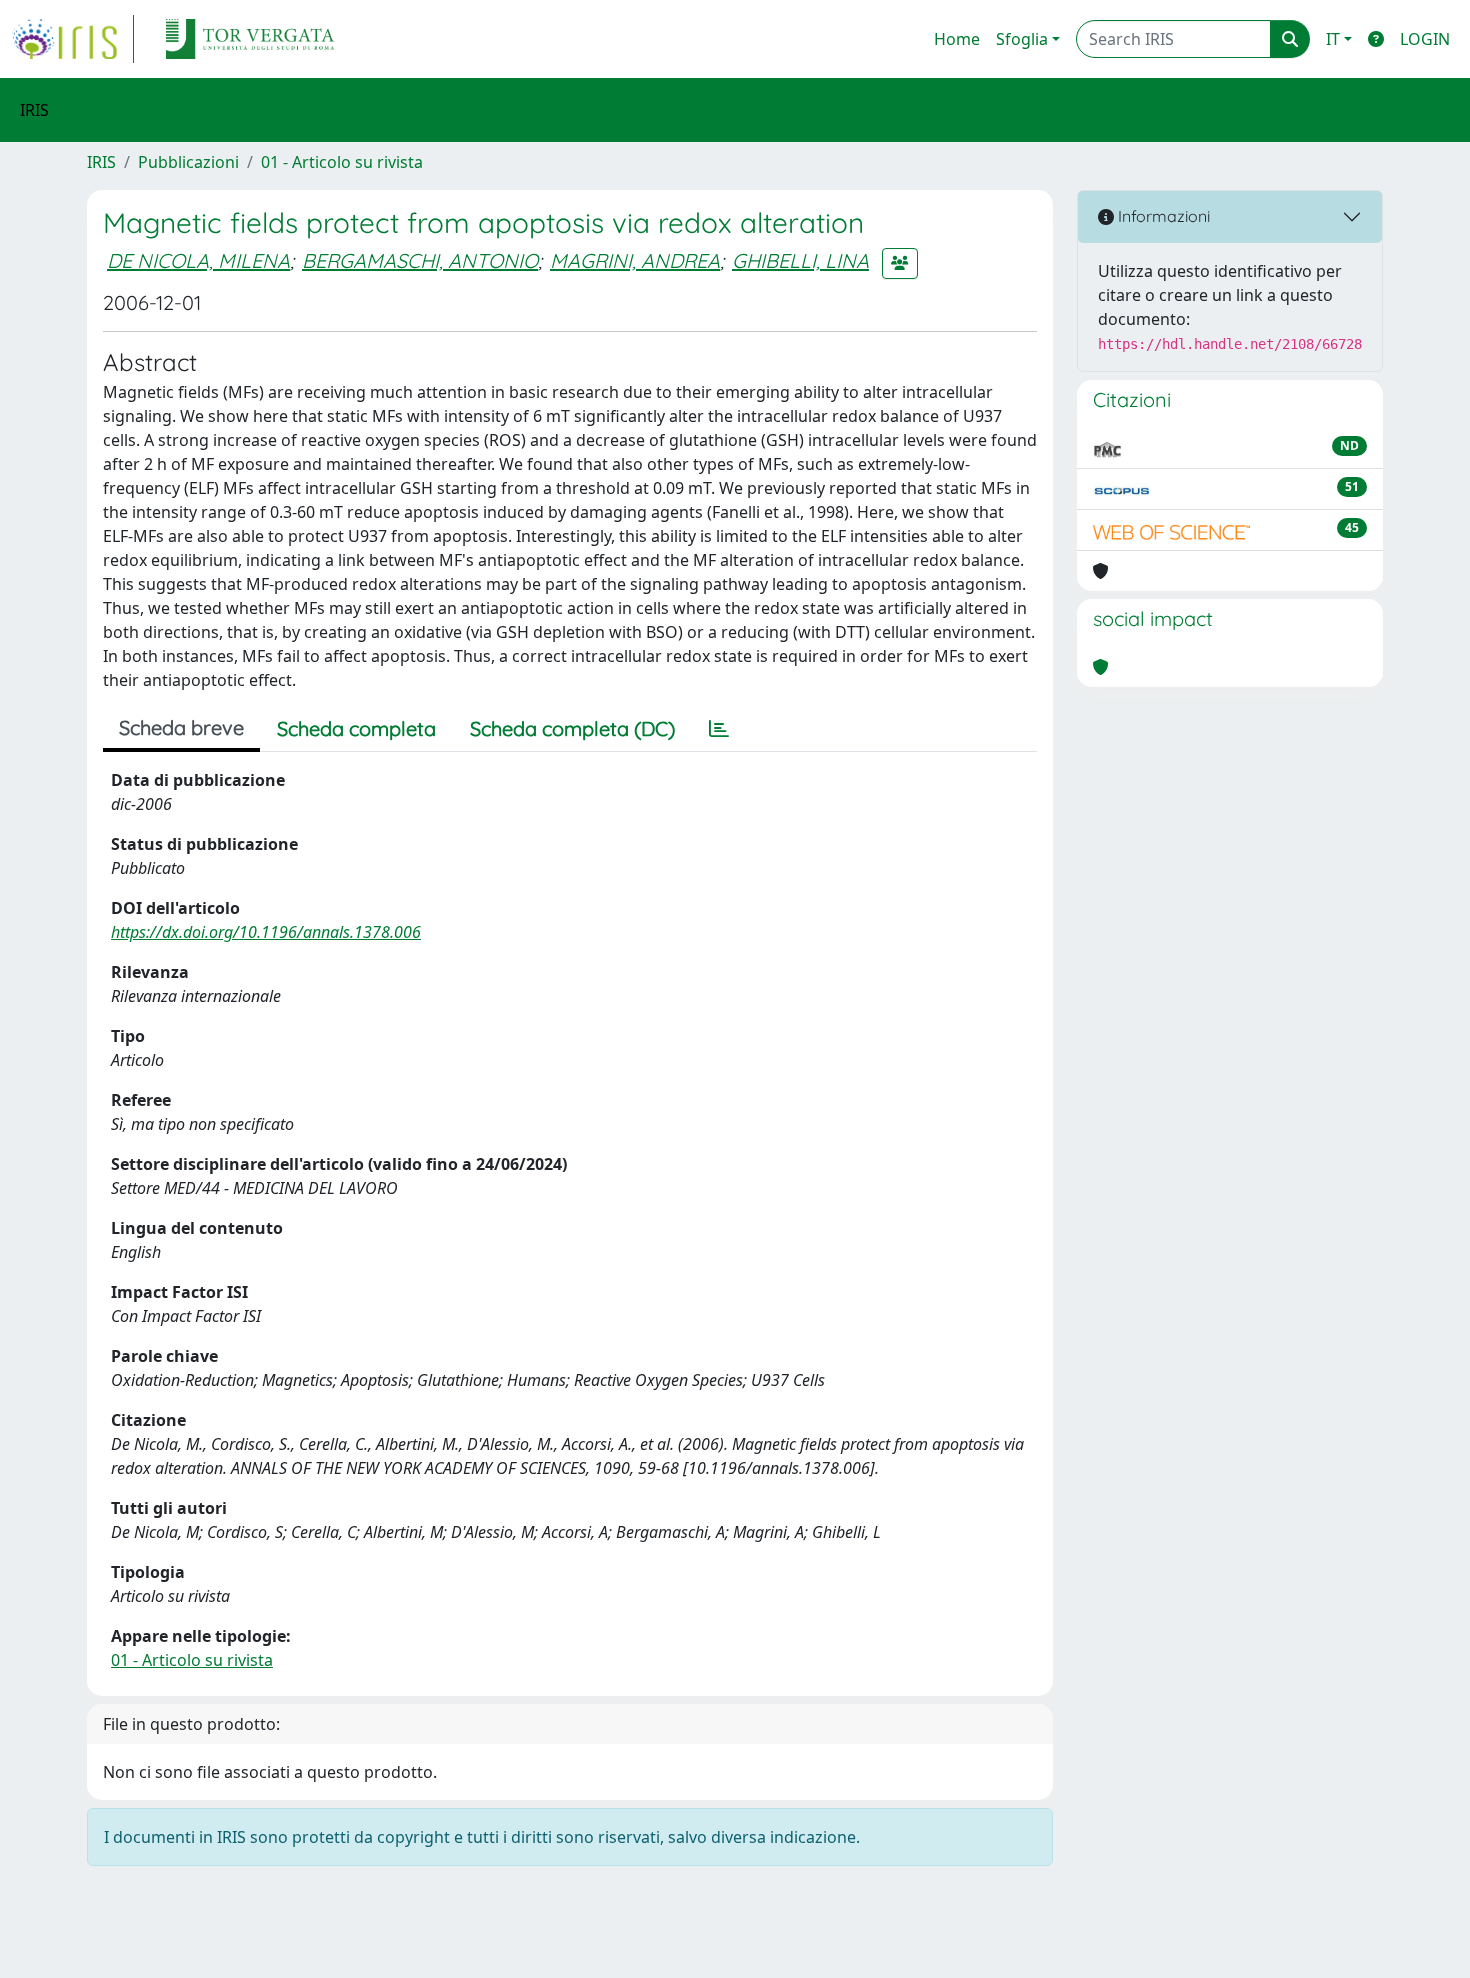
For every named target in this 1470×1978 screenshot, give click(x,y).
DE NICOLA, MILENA (198, 260)
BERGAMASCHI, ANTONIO (420, 260)
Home (957, 39)
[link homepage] (73, 39)
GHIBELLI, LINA (800, 260)
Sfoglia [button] (1022, 39)
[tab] (719, 729)
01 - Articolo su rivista (342, 162)
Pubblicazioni (188, 162)
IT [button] (1333, 39)
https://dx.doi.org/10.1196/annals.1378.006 (266, 932)
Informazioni (1162, 216)
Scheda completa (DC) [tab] (572, 728)
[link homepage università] (250, 39)
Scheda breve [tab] (181, 727)
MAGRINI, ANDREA (635, 260)
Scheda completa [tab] (356, 728)
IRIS (101, 162)
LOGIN (1425, 39)
